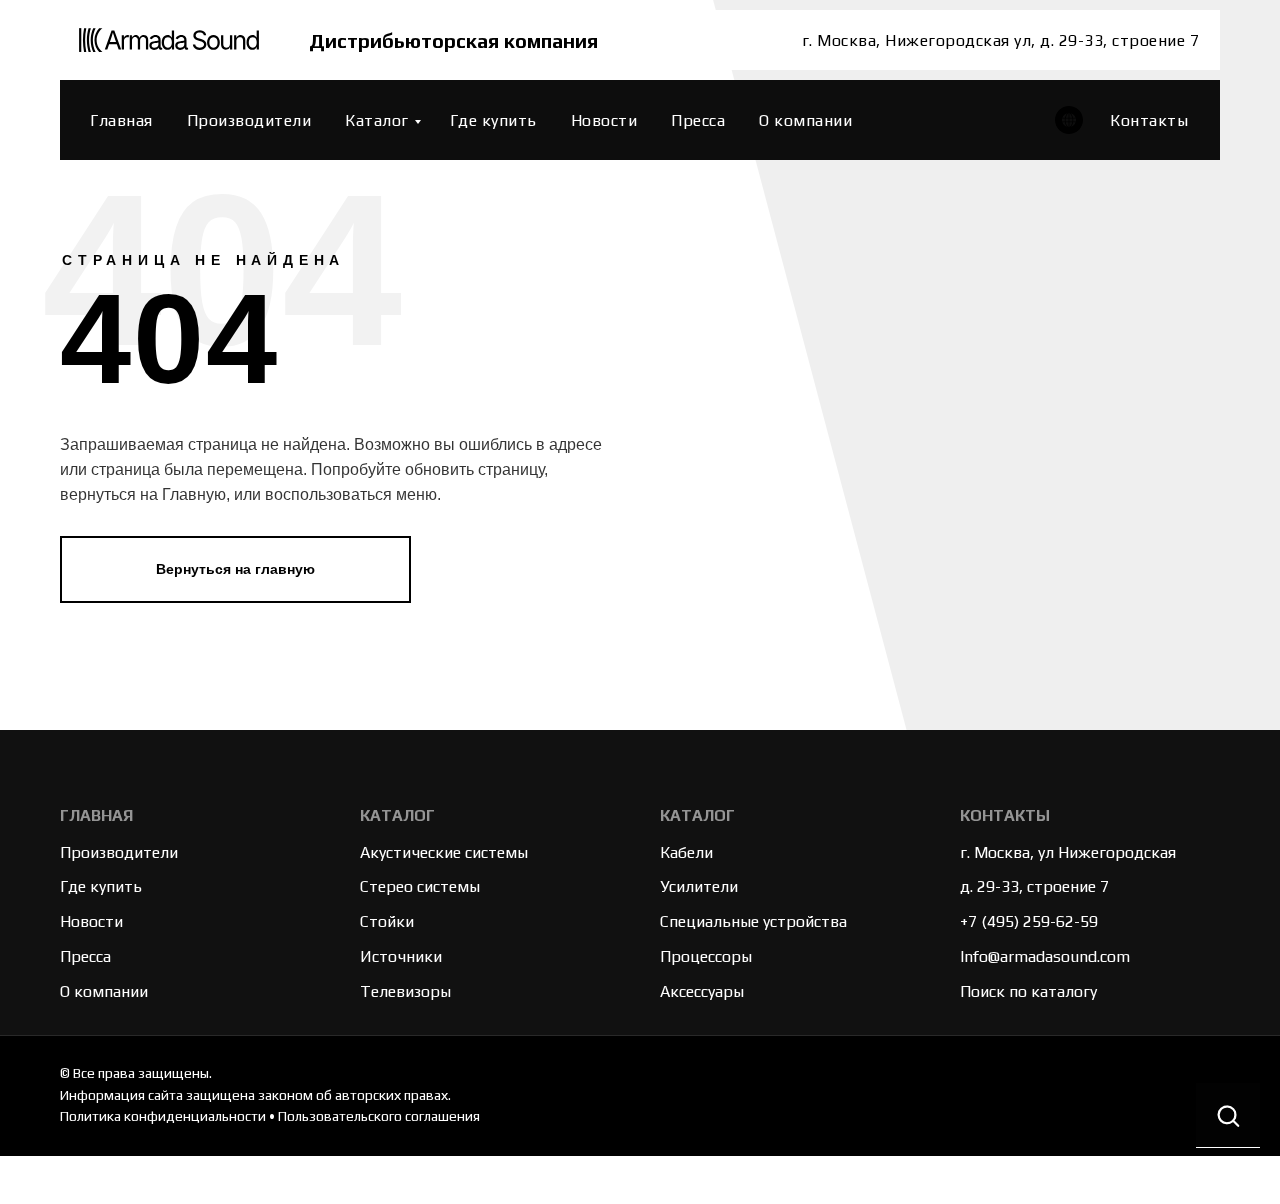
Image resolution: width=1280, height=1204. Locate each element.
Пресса (698, 120)
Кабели (686, 852)
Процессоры (706, 956)
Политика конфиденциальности (163, 1116)
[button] (1228, 1115)
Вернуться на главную (235, 569)
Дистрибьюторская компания (453, 40)
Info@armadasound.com (1045, 956)
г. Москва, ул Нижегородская (1068, 852)
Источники (401, 956)
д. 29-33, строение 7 (1034, 886)
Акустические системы (444, 852)
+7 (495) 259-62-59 (1029, 921)
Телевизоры (405, 991)
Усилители (699, 886)
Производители (249, 120)
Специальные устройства (753, 921)
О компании (805, 120)
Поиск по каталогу (1028, 991)
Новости (604, 120)
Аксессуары (702, 991)
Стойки (387, 921)
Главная (121, 120)
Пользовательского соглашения (379, 1116)
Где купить (493, 120)
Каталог (377, 120)
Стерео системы (420, 886)
